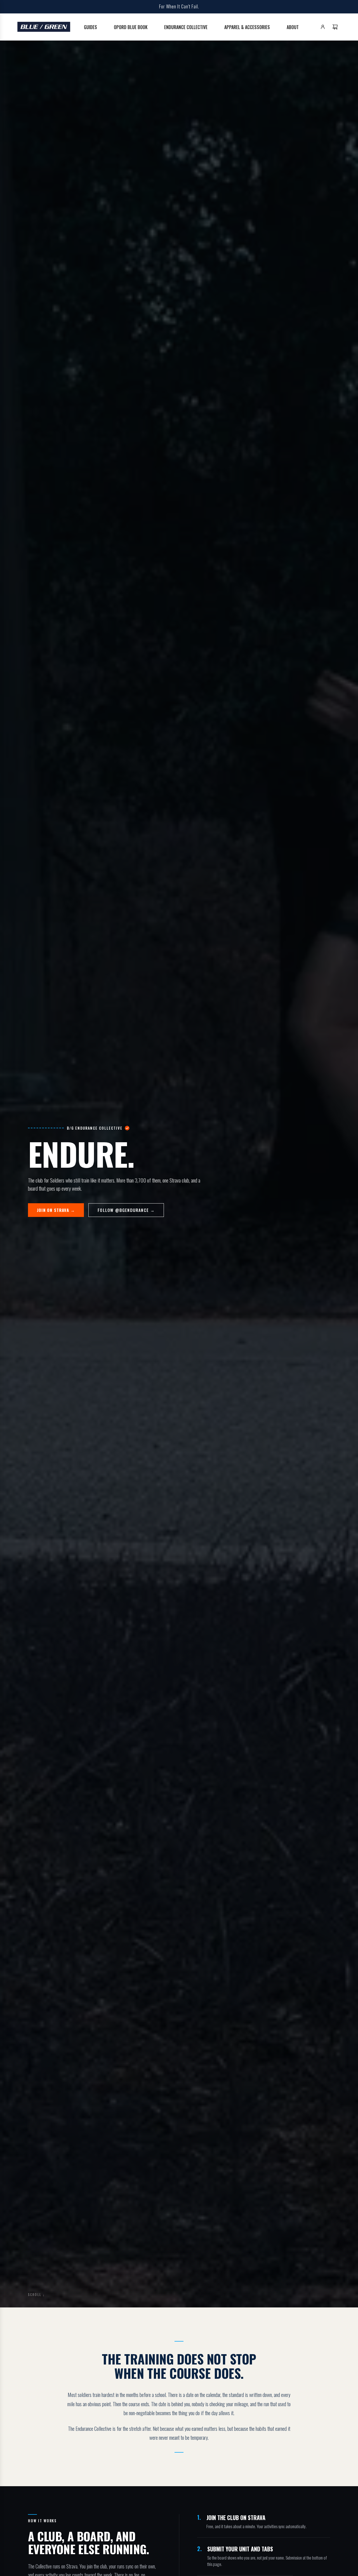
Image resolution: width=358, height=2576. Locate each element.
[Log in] (323, 27)
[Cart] (335, 27)
